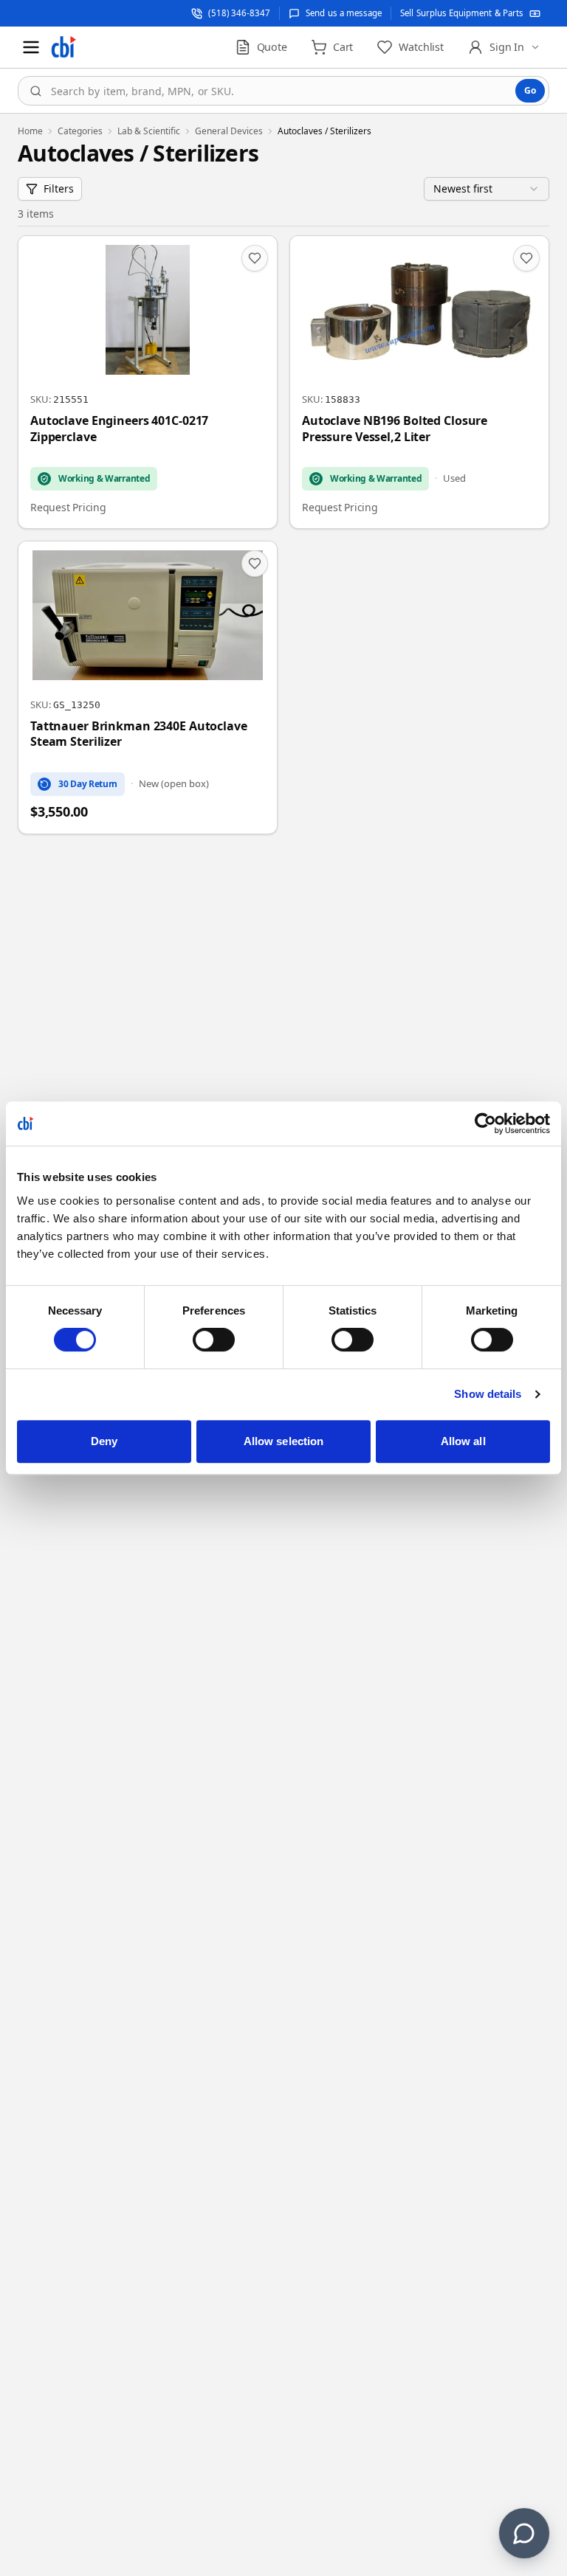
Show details (488, 1394)
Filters (59, 188)
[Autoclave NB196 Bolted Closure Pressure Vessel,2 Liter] (419, 382)
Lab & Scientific (149, 131)
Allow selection (284, 1441)
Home (30, 131)
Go (530, 90)
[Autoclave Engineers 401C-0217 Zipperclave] (148, 382)
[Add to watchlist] (255, 258)
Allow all (463, 1441)
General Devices (229, 131)
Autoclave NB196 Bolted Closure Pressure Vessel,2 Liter (395, 429)
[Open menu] (31, 47)
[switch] (214, 1340)
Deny (104, 1441)
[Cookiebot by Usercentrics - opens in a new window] (485, 1123)
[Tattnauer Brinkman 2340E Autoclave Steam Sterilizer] (148, 688)
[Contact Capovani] (524, 2533)
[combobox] (283, 91)
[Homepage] (63, 47)
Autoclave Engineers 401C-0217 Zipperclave (119, 429)
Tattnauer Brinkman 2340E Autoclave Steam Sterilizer (139, 734)
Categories (80, 131)
